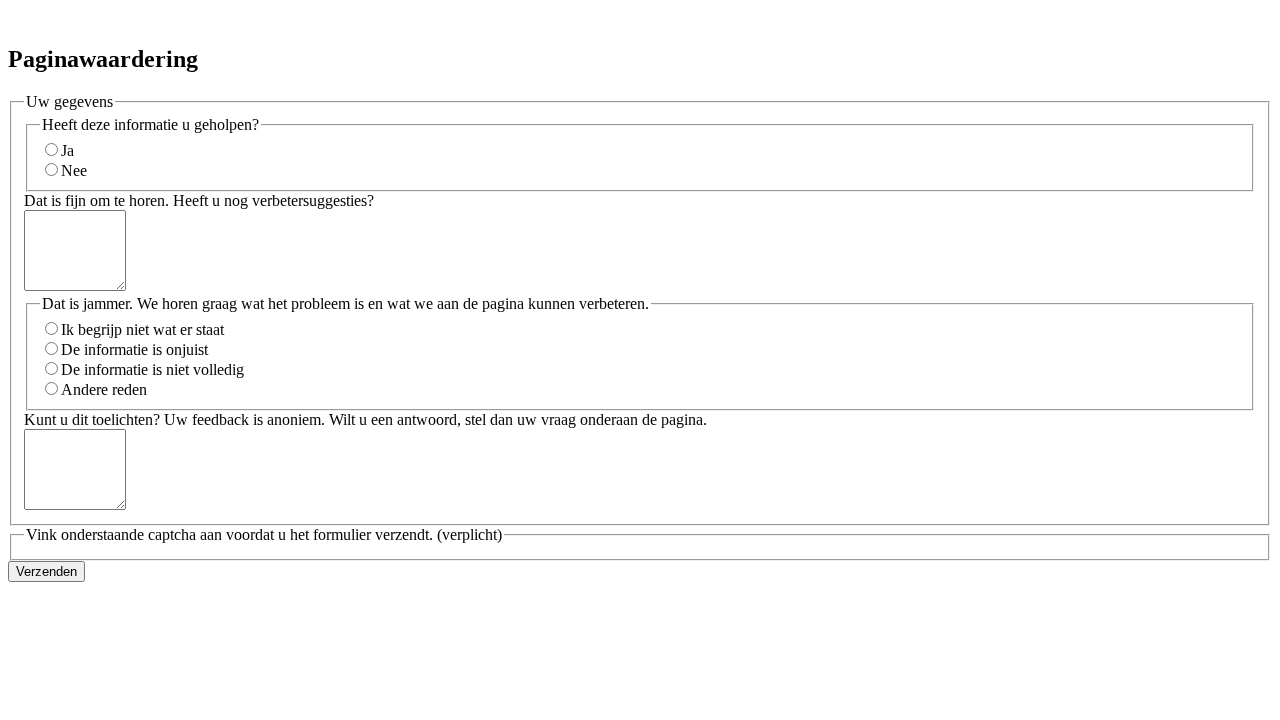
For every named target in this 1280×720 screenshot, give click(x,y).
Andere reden (104, 389)
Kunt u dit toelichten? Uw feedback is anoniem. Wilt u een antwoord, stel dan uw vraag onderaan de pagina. (365, 419)
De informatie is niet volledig (152, 369)
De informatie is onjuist (134, 349)
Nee (74, 170)
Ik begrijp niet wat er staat (142, 329)
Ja (67, 150)
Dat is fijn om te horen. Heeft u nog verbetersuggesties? (199, 200)
